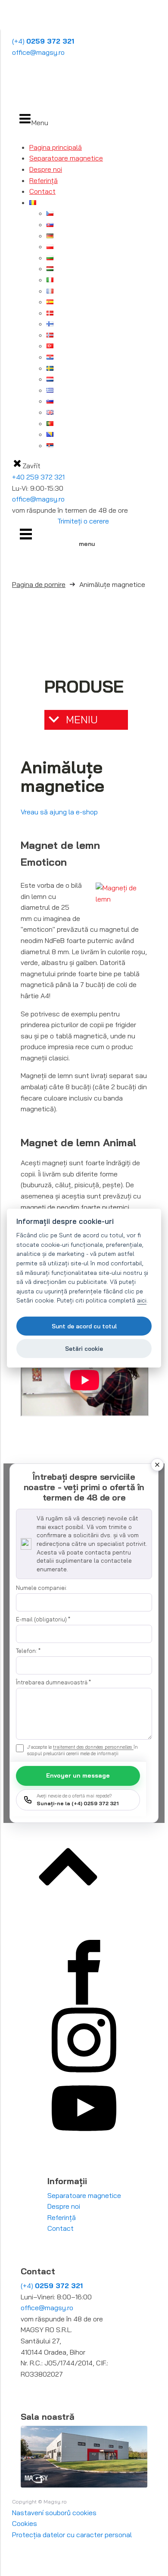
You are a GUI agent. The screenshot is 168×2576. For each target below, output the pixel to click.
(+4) (43, 41)
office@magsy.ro (38, 52)
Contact (42, 191)
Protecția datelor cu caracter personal (72, 2535)
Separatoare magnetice (66, 158)
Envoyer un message (78, 1775)
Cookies (25, 2523)
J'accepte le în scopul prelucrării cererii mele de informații (82, 1750)
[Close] (157, 1465)
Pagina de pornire (39, 584)
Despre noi (46, 169)
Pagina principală (56, 147)
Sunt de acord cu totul (84, 1326)
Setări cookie (84, 1348)
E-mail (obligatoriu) (43, 1619)
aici (142, 1300)
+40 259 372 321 (38, 477)
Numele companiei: (42, 1588)
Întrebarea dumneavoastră (53, 1682)
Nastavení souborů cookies (54, 2513)
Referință (44, 180)
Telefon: (28, 1651)
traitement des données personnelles (93, 1747)
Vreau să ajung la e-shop (59, 812)
